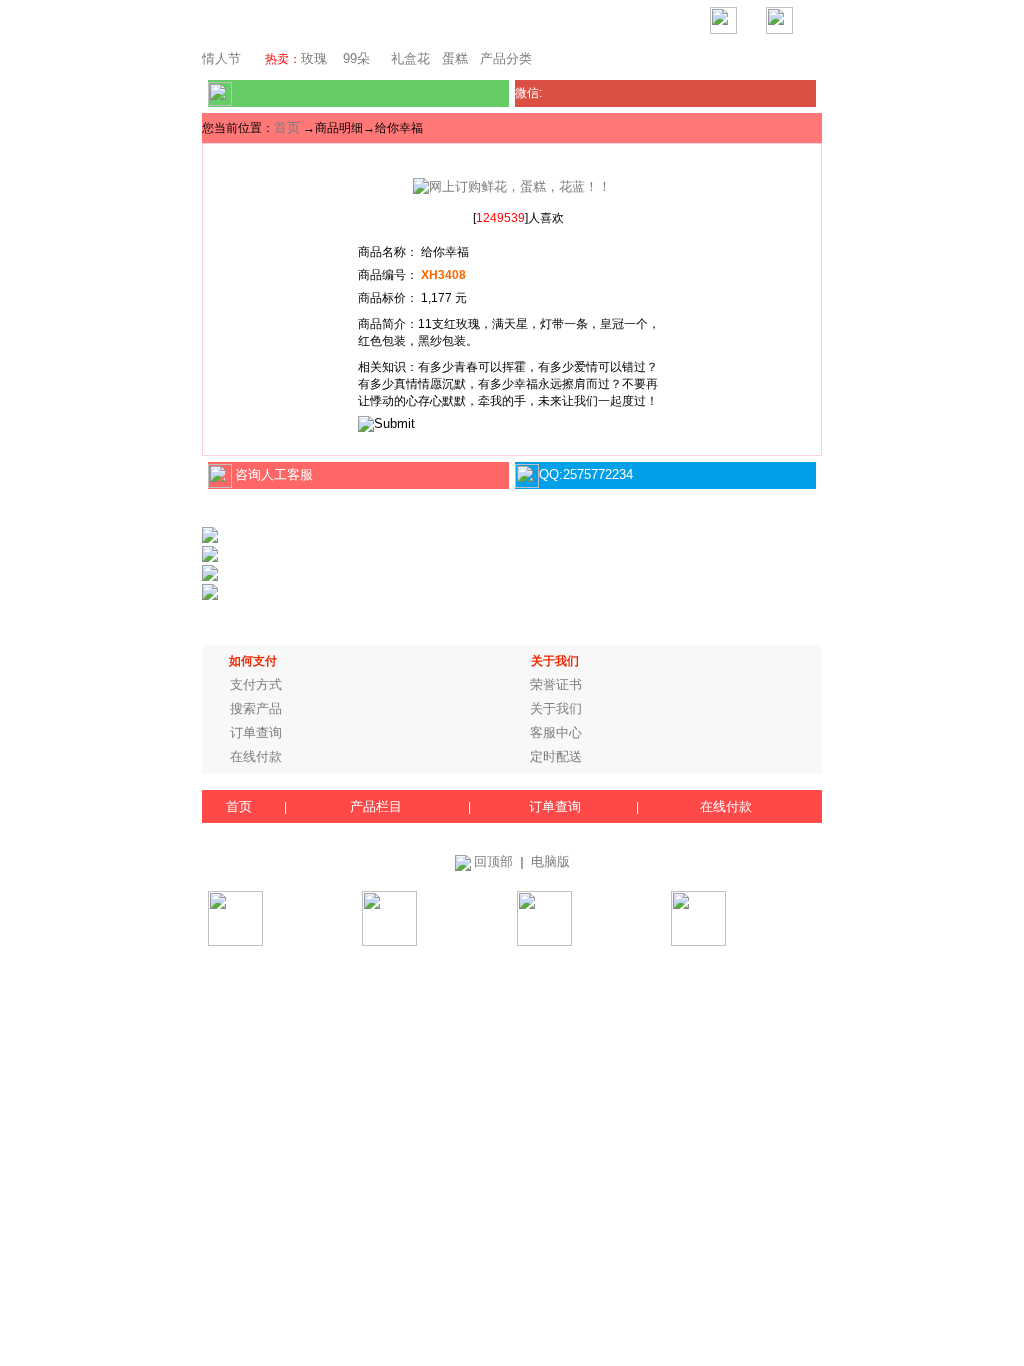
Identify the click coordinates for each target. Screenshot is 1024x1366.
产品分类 (506, 58)
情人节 (221, 58)
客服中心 (556, 732)
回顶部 (493, 861)
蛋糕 (455, 58)
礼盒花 (410, 58)
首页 (287, 127)
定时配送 (556, 756)
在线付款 (256, 756)
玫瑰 (314, 58)
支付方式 (256, 684)
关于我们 (556, 708)
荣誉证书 (556, 684)
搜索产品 (256, 708)
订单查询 (256, 732)
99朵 (354, 58)
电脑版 (550, 861)
